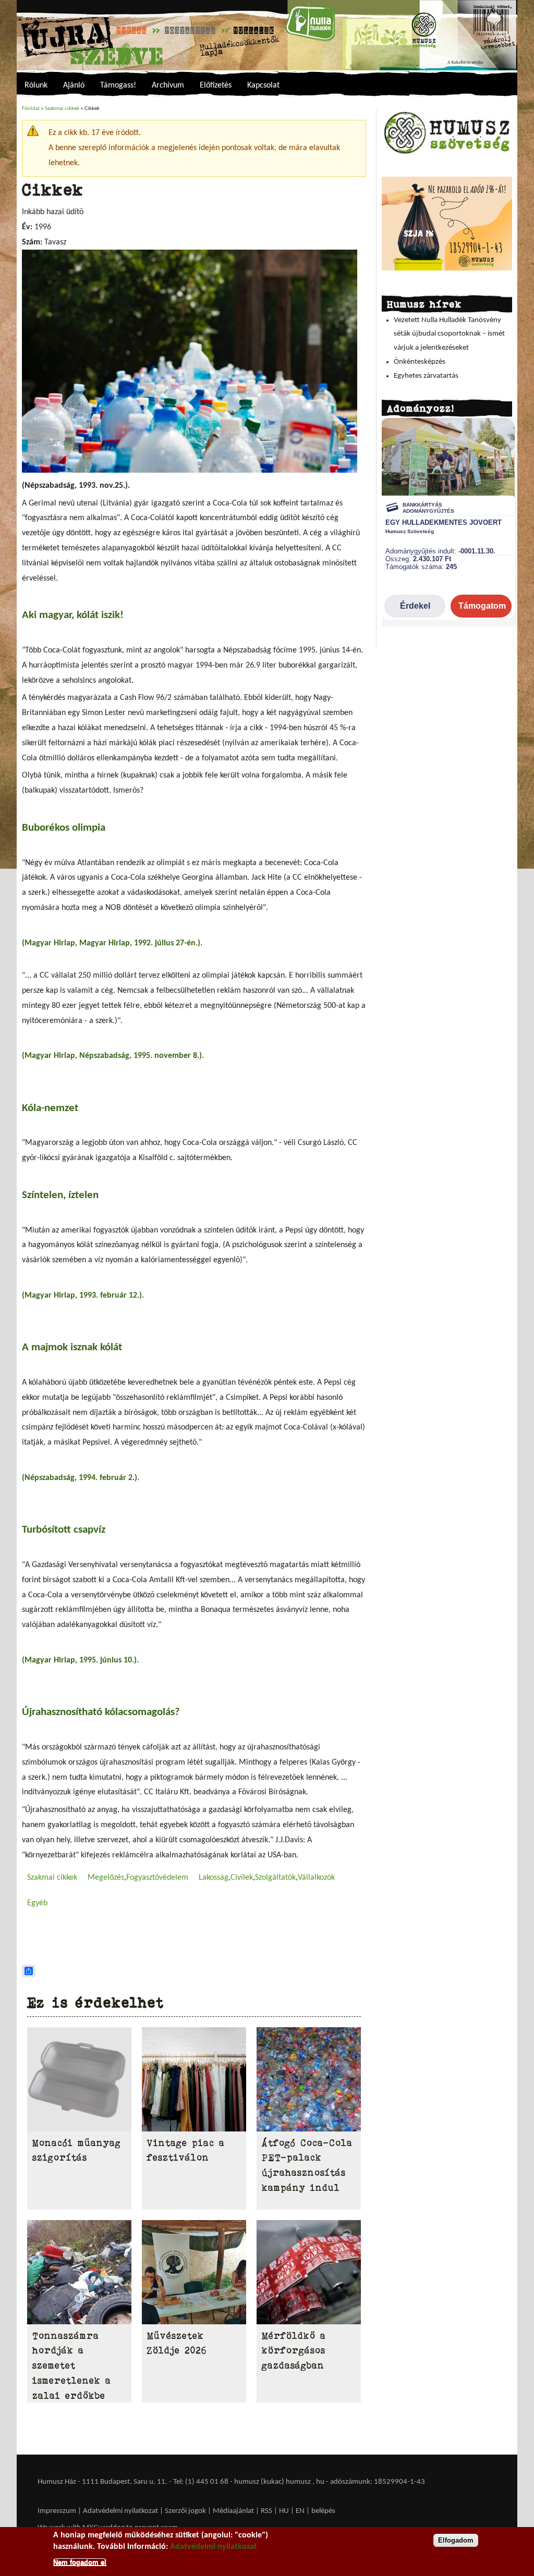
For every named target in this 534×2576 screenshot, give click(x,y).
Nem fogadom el (80, 2562)
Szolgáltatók (275, 1878)
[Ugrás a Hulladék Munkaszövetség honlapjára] (447, 153)
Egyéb (37, 1903)
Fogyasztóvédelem (157, 1878)
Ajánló (74, 85)
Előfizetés (216, 85)
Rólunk (36, 85)
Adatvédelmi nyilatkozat (120, 2511)
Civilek (242, 1878)
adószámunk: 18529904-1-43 (378, 2482)
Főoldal (31, 109)
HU (284, 2511)
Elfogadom (456, 2540)
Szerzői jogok (185, 2511)
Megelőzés (106, 1878)
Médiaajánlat (234, 2511)
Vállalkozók (316, 1878)
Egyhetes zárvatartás (426, 376)
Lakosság (214, 1878)
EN (300, 2511)
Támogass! (118, 85)
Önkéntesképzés (420, 362)
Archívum (168, 85)
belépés (323, 2511)
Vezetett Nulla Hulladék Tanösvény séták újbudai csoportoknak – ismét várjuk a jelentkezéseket (449, 334)
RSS (266, 2511)
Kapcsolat (263, 85)
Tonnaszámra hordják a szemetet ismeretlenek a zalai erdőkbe (72, 2366)
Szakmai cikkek (62, 109)
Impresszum (57, 2511)
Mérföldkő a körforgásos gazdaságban (294, 2351)
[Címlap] (267, 35)
